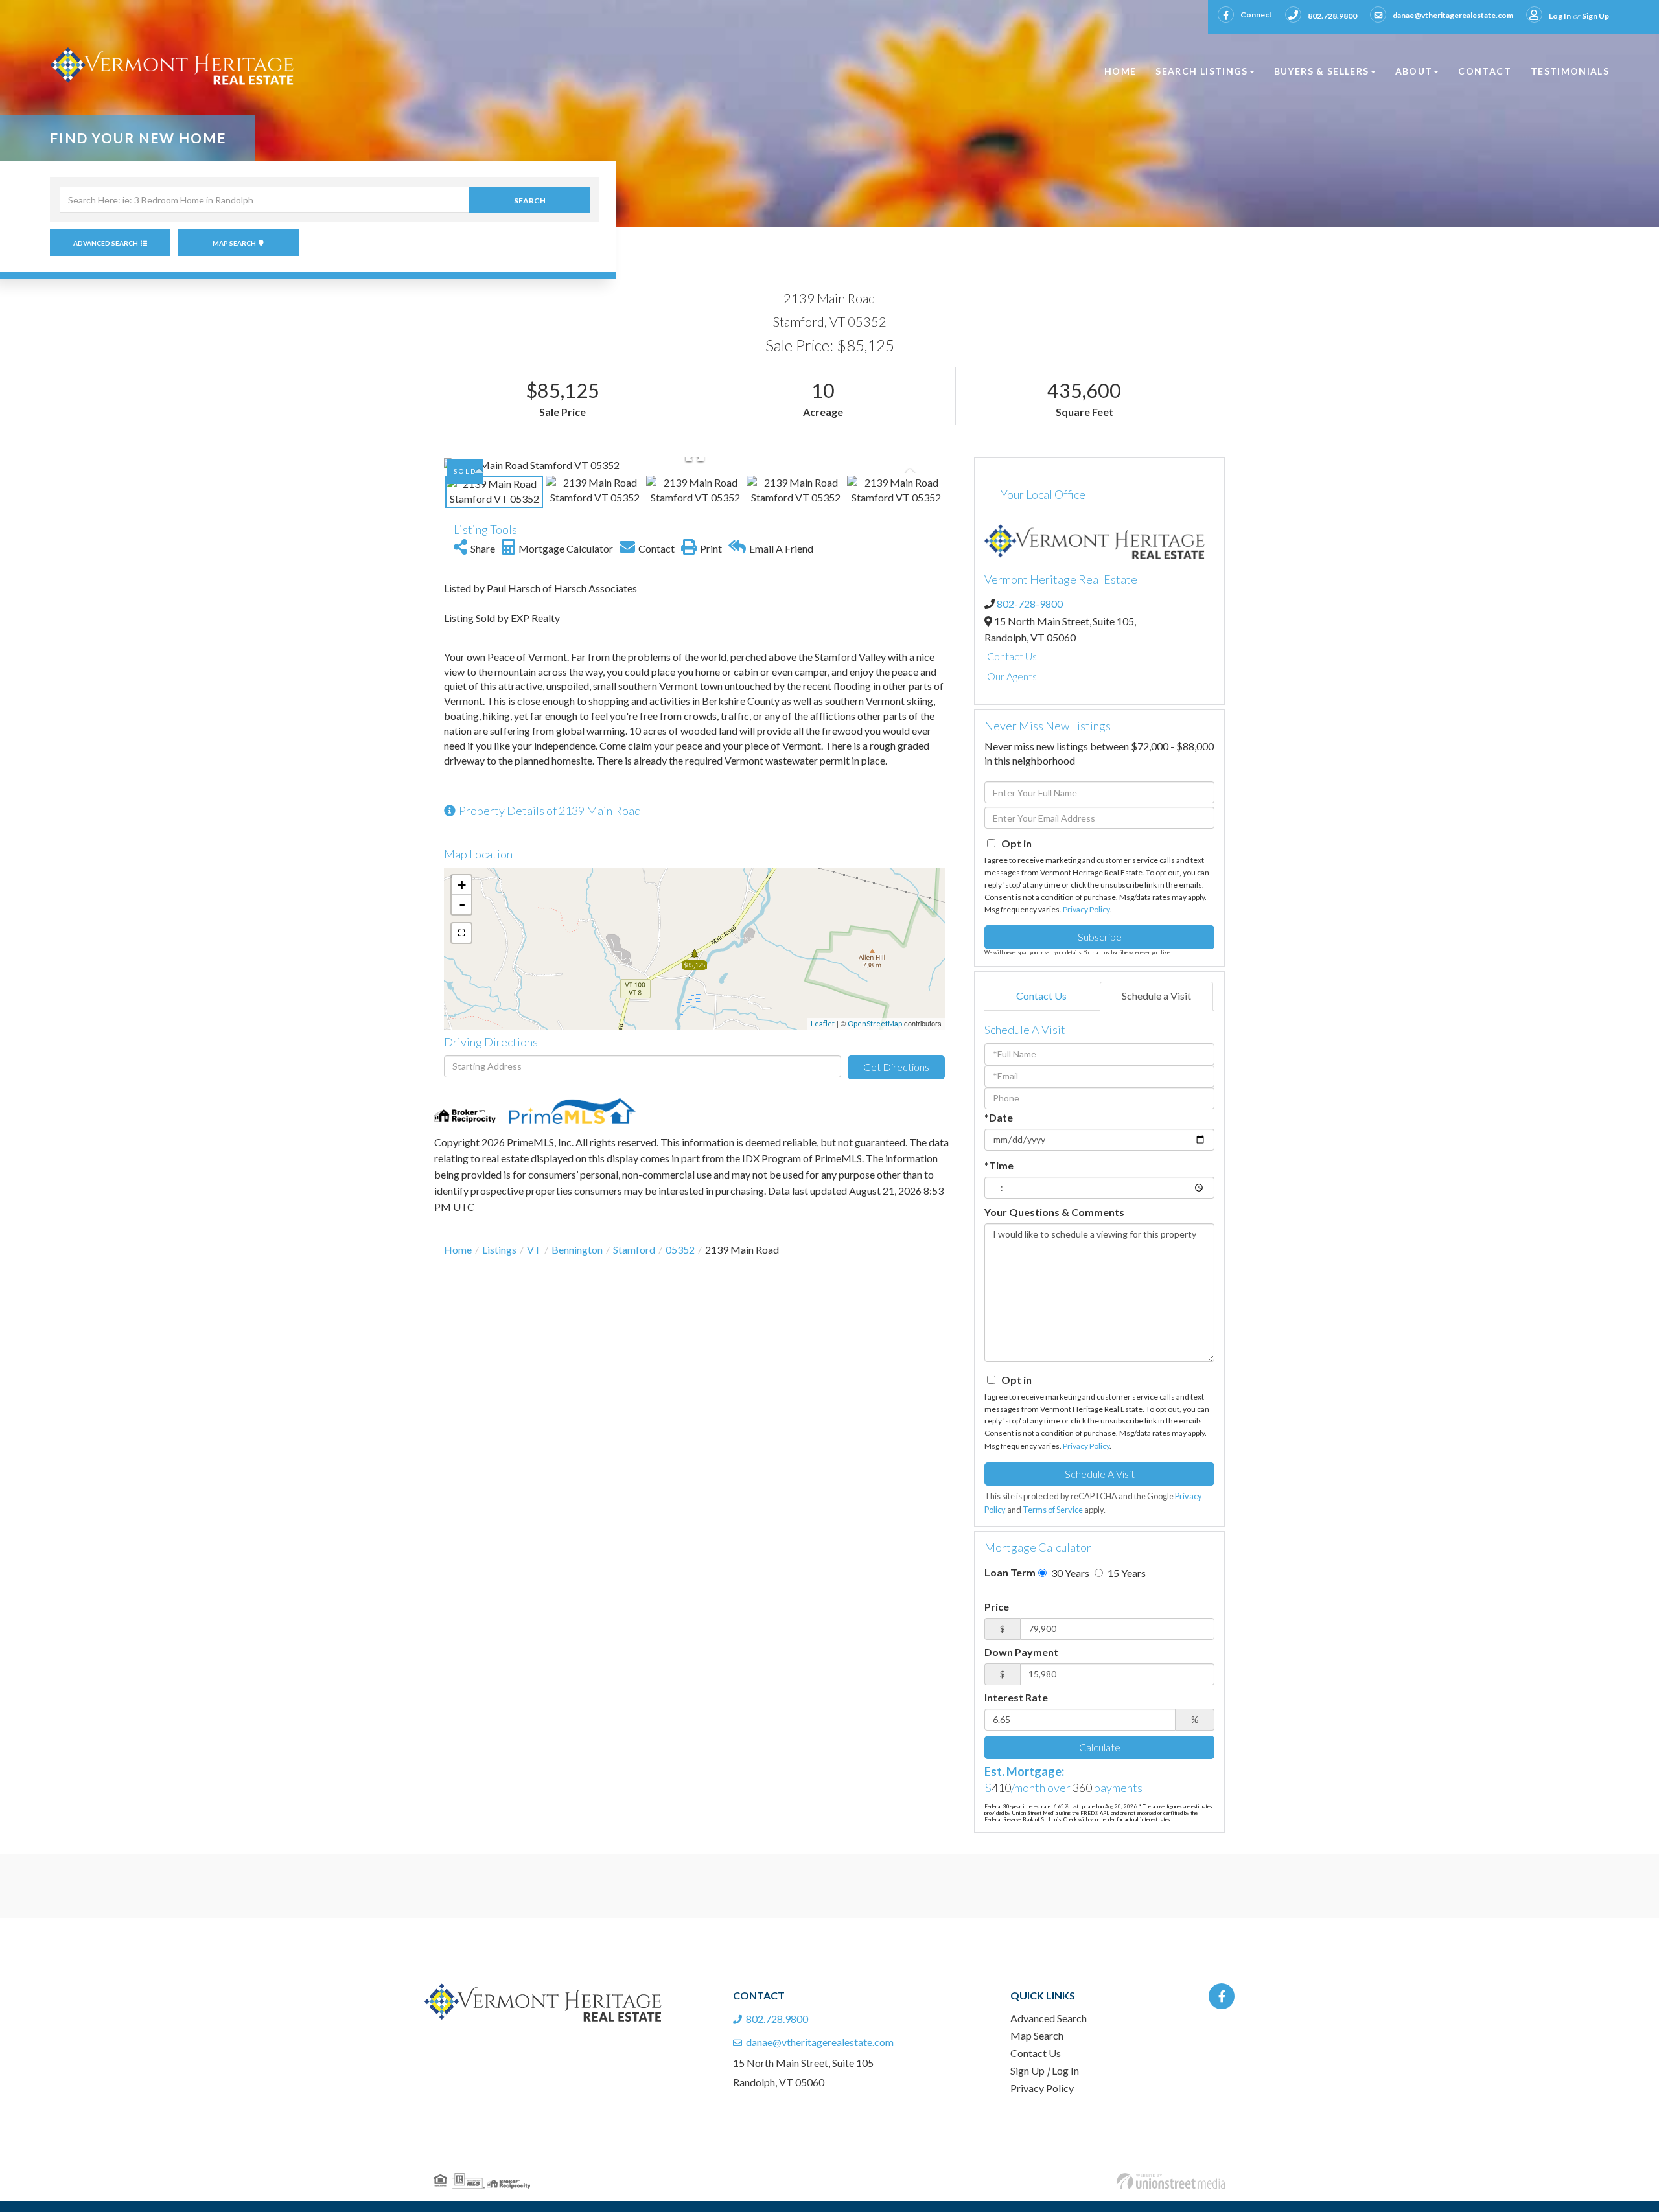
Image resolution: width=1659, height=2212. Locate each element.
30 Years (1069, 1573)
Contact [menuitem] (1485, 71)
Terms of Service (1053, 1510)
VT (534, 1250)
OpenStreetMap (875, 1023)
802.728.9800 (1332, 16)
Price (997, 1607)
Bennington (577, 1250)
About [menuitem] (1414, 71)
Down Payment (1021, 1652)
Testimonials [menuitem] (1570, 71)
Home (458, 1250)
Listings (499, 1250)
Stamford (634, 1250)
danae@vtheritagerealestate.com (1453, 15)
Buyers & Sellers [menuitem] (1322, 71)
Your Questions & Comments (1054, 1212)
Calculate (1100, 1747)
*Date (999, 1117)
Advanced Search (106, 243)
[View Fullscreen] (461, 933)
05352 (680, 1250)
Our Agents (1012, 676)
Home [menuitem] (1120, 71)
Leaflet (823, 1023)
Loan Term (1010, 1572)
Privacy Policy (1086, 909)
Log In (1560, 16)
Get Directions (896, 1067)
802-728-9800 (1030, 604)
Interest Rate (1016, 1697)
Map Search (234, 243)
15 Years (1126, 1573)
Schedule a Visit (1156, 996)
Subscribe (1100, 937)
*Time (999, 1165)
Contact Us (1012, 656)
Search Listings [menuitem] (1201, 71)
